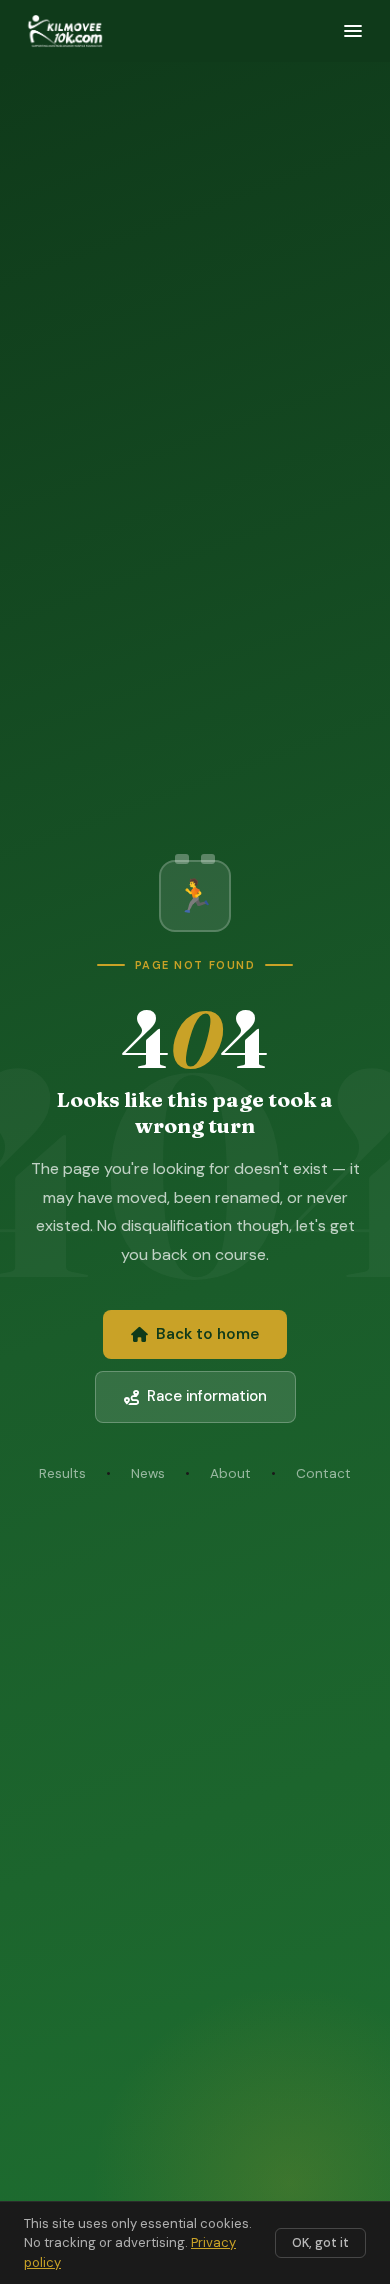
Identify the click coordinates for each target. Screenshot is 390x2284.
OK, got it (320, 2243)
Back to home (207, 1334)
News (148, 1473)
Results (62, 1473)
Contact (323, 1473)
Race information (207, 1396)
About (230, 1473)
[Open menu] (353, 31)
